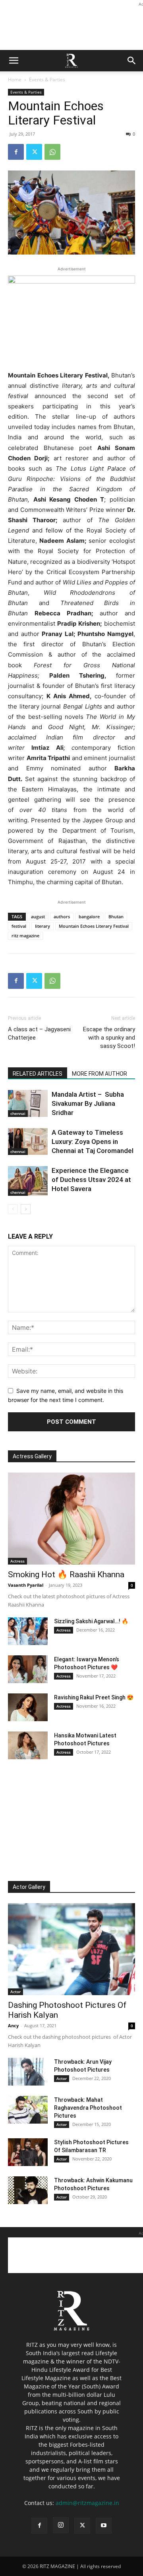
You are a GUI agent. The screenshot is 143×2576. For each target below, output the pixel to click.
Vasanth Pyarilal (26, 1585)
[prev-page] (13, 1209)
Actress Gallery (32, 1456)
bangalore (89, 916)
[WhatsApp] (52, 152)
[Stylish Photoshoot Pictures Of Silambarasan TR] (28, 2152)
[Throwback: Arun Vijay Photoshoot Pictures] (28, 2072)
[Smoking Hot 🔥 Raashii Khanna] (71, 1519)
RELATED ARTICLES (38, 1074)
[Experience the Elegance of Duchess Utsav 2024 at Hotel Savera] (28, 1181)
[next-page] (26, 1209)
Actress (17, 1561)
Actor (15, 1992)
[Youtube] (104, 2526)
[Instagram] (61, 2525)
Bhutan (116, 916)
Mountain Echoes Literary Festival (94, 926)
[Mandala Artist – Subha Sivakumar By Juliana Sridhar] (28, 1103)
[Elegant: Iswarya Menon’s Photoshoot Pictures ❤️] (28, 1669)
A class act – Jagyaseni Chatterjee (39, 1033)
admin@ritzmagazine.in (87, 2503)
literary (43, 926)
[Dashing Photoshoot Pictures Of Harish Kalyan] (71, 1949)
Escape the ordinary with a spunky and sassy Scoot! (109, 1038)
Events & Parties (47, 79)
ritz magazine (25, 936)
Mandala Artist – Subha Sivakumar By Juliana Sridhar (88, 1103)
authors (62, 916)
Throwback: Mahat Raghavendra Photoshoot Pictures (88, 2108)
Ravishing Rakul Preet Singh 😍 (94, 1697)
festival (19, 926)
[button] (14, 61)
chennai (18, 1113)
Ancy (13, 2025)
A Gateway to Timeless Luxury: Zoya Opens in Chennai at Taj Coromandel (93, 1141)
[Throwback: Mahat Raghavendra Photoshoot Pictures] (28, 2110)
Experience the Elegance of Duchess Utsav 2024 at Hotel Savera (91, 1180)
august (38, 916)
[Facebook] (16, 152)
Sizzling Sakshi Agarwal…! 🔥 (91, 1621)
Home (15, 79)
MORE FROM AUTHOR (100, 1074)
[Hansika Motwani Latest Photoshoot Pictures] (28, 1745)
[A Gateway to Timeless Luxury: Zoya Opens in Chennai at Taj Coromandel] (28, 1142)
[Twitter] (34, 152)
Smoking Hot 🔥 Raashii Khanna (66, 1574)
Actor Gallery (29, 1887)
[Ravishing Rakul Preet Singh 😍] (28, 1707)
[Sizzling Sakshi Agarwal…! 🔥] (28, 1631)
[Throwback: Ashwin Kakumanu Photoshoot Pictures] (28, 2190)
